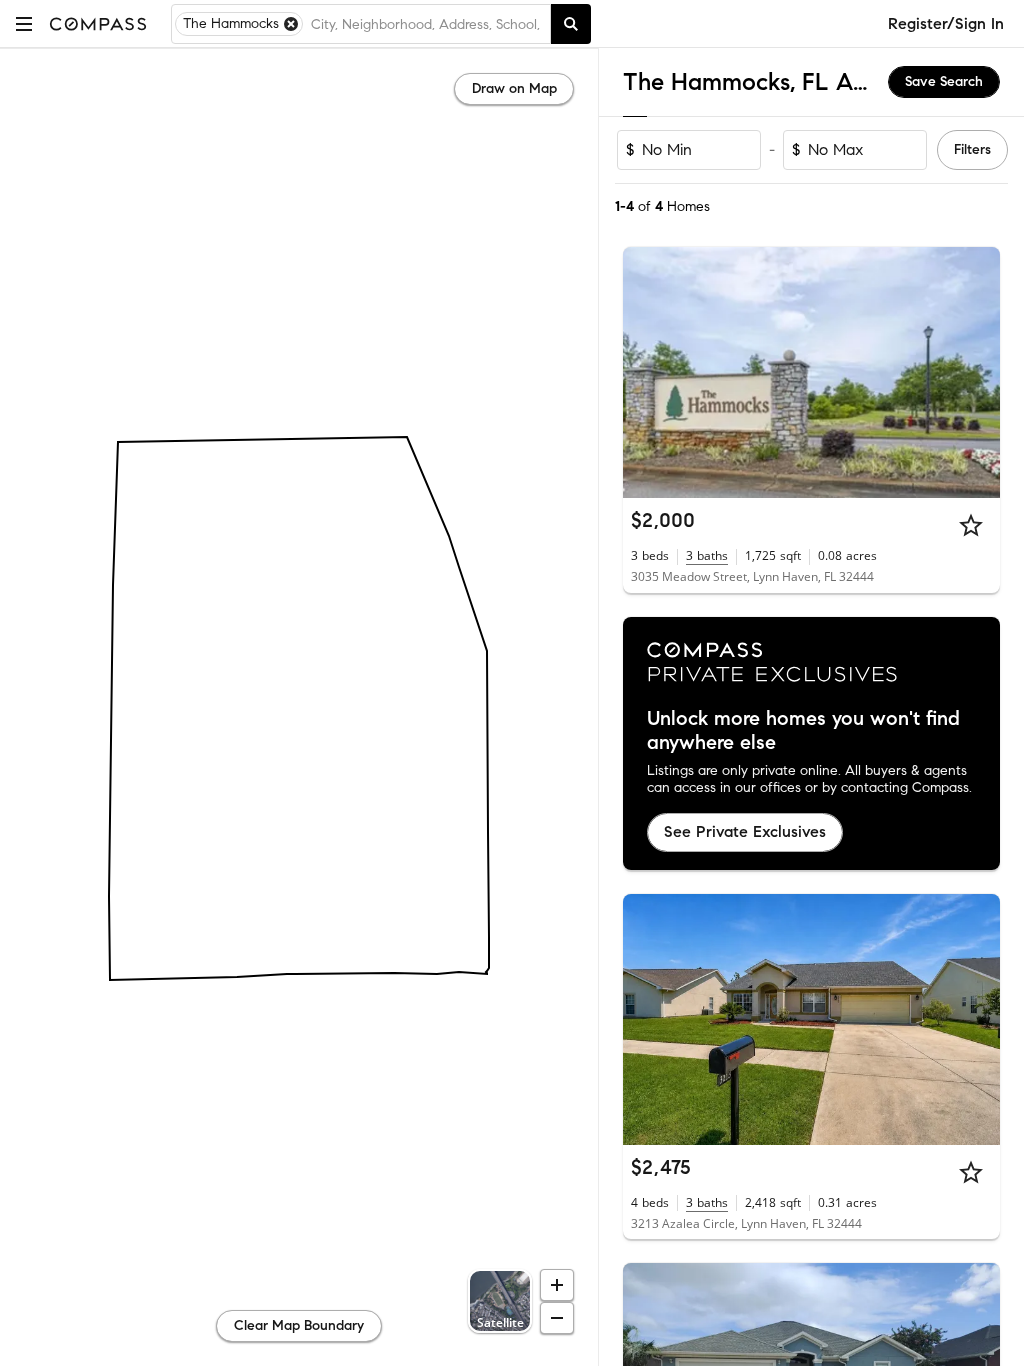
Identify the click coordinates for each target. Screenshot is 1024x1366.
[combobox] (426, 24)
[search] (571, 24)
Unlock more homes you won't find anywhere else (803, 731)
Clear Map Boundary (299, 1325)
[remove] (291, 24)
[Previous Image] (647, 373)
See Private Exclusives (745, 831)
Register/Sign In (946, 23)
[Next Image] (977, 373)
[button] (24, 23)
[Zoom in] (557, 1285)
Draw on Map (514, 88)
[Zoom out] (557, 1318)
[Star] (971, 525)
